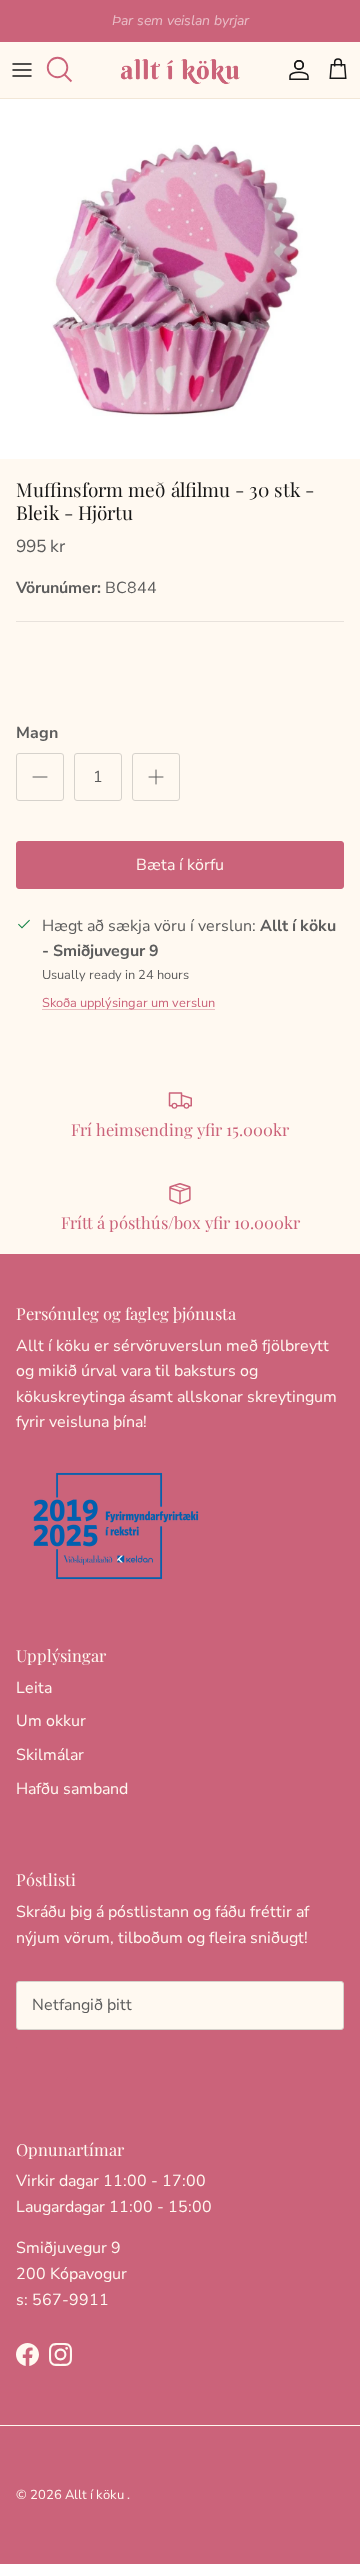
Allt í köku (94, 2495)
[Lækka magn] (40, 777)
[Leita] (66, 70)
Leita (34, 1688)
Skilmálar (50, 1755)
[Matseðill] (22, 70)
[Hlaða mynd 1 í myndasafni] (180, 279)
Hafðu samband (72, 1789)
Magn (37, 733)
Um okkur (51, 1721)
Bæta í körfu (180, 865)
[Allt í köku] (180, 70)
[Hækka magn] (156, 777)
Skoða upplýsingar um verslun (128, 1003)
